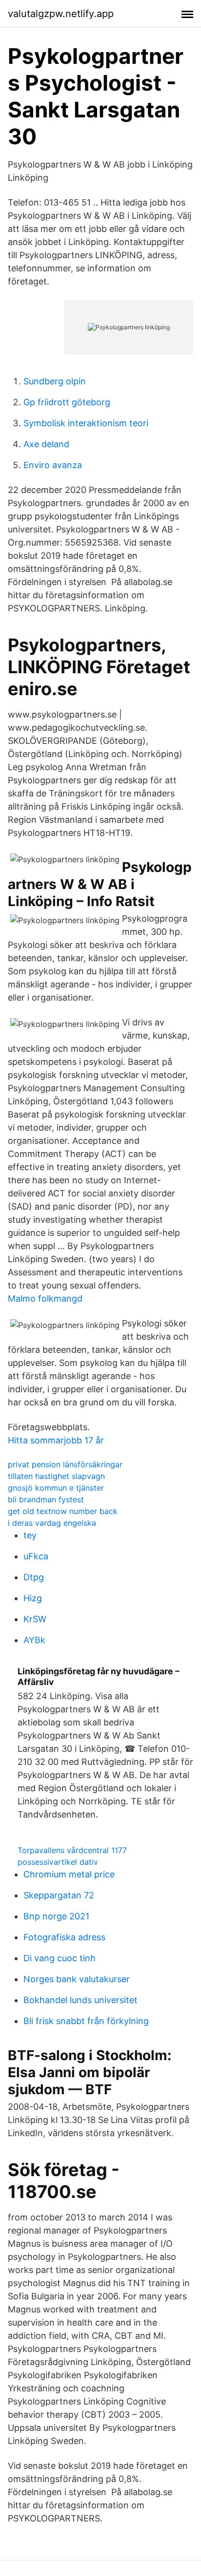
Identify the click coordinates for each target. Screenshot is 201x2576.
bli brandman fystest (46, 1499)
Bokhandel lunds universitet (80, 2000)
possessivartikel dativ (58, 1862)
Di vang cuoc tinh (60, 1958)
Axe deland (46, 444)
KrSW (35, 1619)
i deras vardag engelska (52, 1523)
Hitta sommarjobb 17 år (56, 1440)
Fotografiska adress (64, 1937)
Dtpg (34, 1577)
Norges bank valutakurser (77, 1979)
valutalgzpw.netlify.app (61, 14)
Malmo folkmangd (45, 1298)
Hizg (33, 1598)
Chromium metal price (69, 1874)
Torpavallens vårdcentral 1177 (72, 1850)
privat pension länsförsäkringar (65, 1464)
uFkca (36, 1556)
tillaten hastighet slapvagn (56, 1476)
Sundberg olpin (55, 381)
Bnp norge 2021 (56, 1916)
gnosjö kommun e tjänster (56, 1488)
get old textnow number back (63, 1511)
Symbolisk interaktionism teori (86, 423)
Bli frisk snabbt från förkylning (86, 2021)
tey (30, 1535)
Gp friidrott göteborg (67, 402)
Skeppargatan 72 (59, 1895)
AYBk (34, 1640)
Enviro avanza (53, 465)
